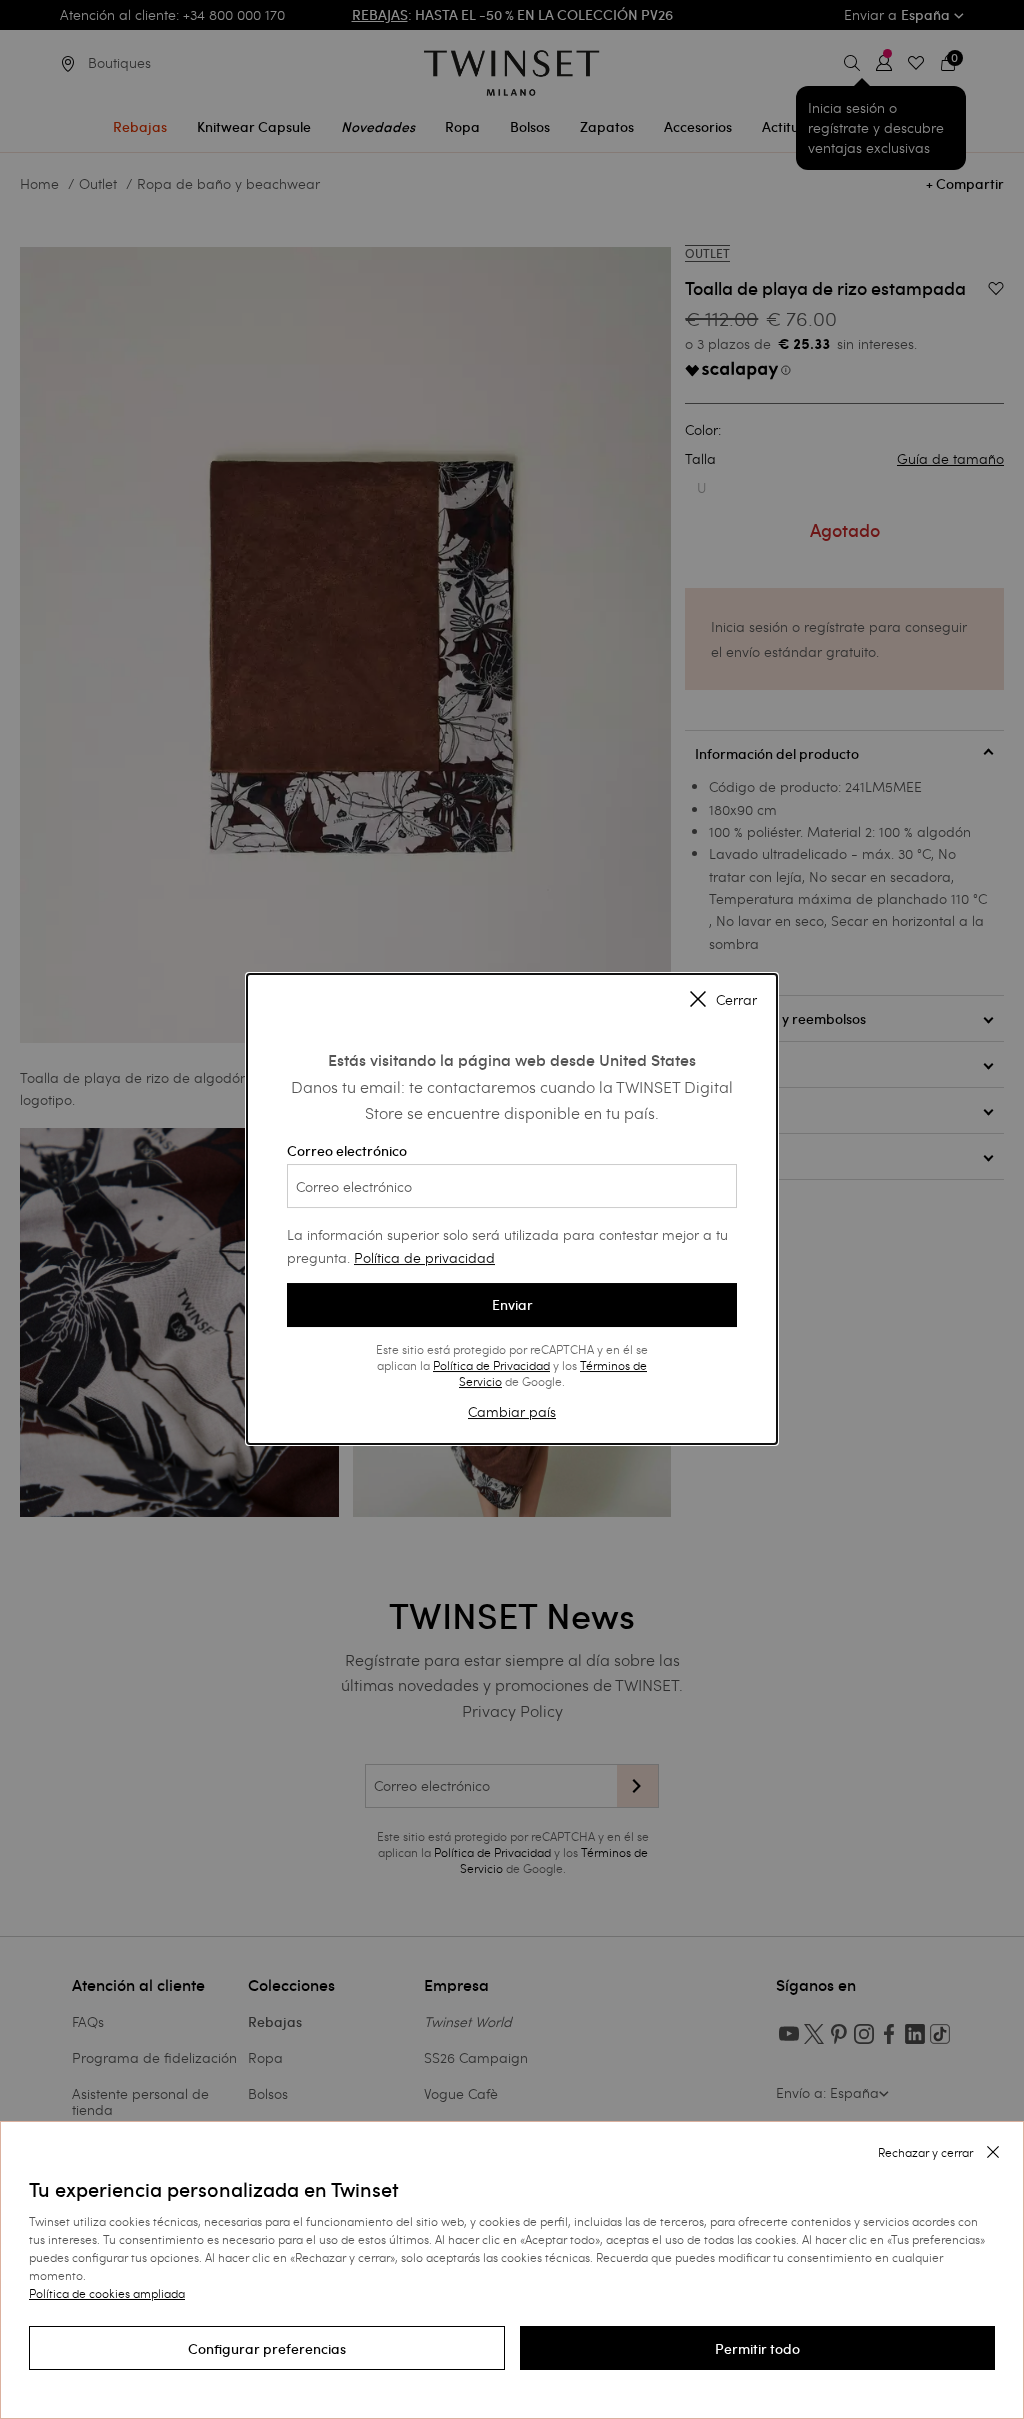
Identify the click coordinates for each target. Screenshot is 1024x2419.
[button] (267, 2348)
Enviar (512, 1305)
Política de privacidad (424, 1257)
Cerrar (736, 1001)
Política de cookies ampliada (107, 2293)
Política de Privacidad (491, 1365)
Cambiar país (512, 1411)
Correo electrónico (347, 1151)
